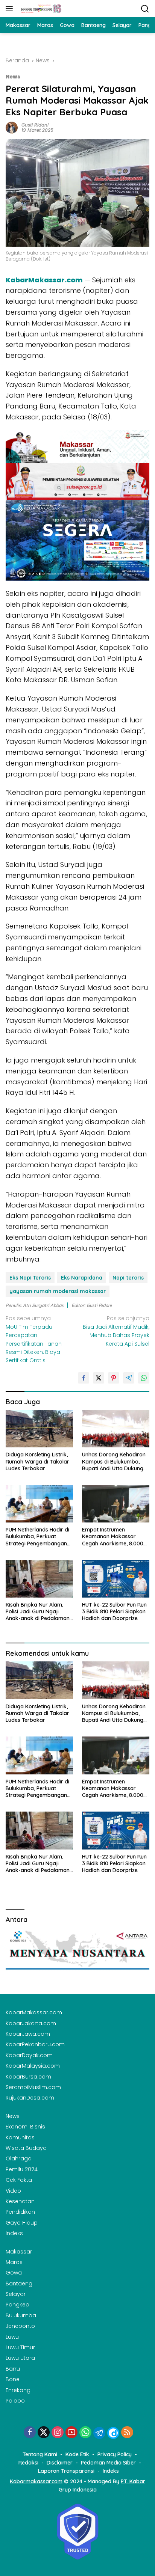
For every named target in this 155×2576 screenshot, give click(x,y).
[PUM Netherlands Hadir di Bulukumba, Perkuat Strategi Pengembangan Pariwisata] (39, 1504)
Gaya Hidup (22, 2223)
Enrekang (18, 2390)
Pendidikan (20, 2212)
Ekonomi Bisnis (25, 2127)
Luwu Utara (20, 2358)
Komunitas (20, 2137)
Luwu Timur (20, 2347)
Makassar (19, 2252)
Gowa (14, 2273)
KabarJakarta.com (31, 2023)
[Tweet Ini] (99, 1378)
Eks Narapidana (82, 1278)
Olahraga (19, 2158)
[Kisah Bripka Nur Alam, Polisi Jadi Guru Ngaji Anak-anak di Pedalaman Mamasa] (39, 1579)
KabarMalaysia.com (33, 2066)
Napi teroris (128, 1278)
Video (13, 2191)
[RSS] (127, 2433)
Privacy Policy (115, 2454)
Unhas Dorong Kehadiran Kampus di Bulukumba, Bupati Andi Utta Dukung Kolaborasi (114, 1461)
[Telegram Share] (129, 1378)
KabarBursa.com (28, 2077)
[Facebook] (30, 2433)
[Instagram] (58, 2433)
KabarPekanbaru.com (35, 2044)
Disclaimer (60, 2463)
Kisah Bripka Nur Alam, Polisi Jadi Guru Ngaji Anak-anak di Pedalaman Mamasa (38, 1612)
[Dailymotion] (113, 2433)
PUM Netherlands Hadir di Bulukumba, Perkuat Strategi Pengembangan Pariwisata (38, 1537)
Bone (13, 2379)
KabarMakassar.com (44, 280)
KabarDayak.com (29, 2055)
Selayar (16, 2294)
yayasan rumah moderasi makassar (58, 1291)
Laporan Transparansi (66, 2471)
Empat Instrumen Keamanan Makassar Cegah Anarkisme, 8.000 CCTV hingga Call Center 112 (113, 1537)
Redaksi (28, 2463)
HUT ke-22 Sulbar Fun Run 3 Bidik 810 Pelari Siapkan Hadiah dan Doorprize (114, 1611)
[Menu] (11, 9)
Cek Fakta (19, 2180)
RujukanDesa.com (30, 2098)
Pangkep (17, 2305)
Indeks (14, 2233)
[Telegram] (99, 2433)
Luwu (12, 2337)
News (13, 77)
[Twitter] (44, 2433)
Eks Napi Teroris (30, 1278)
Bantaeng (19, 2284)
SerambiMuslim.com (33, 2087)
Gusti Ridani (35, 125)
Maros (14, 2262)
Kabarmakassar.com (36, 2481)
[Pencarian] (145, 9)
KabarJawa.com (28, 2034)
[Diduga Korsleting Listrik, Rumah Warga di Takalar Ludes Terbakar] (39, 1429)
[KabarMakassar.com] (40, 9)
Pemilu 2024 (22, 2169)
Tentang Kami (40, 2454)
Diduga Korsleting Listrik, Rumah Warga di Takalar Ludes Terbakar (37, 1461)
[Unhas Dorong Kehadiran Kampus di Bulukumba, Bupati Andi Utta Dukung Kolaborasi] (116, 1429)
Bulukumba (21, 2315)
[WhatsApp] (85, 2433)
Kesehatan (20, 2201)
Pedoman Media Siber (108, 2463)
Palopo (15, 2401)
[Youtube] (71, 2433)
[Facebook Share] (84, 1378)
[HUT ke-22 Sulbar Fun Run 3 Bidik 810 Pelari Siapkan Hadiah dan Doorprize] (116, 1579)
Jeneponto (20, 2326)
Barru (13, 2369)
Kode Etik (77, 2454)
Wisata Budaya (26, 2148)
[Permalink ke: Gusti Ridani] (12, 127)
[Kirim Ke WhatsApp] (144, 1378)
